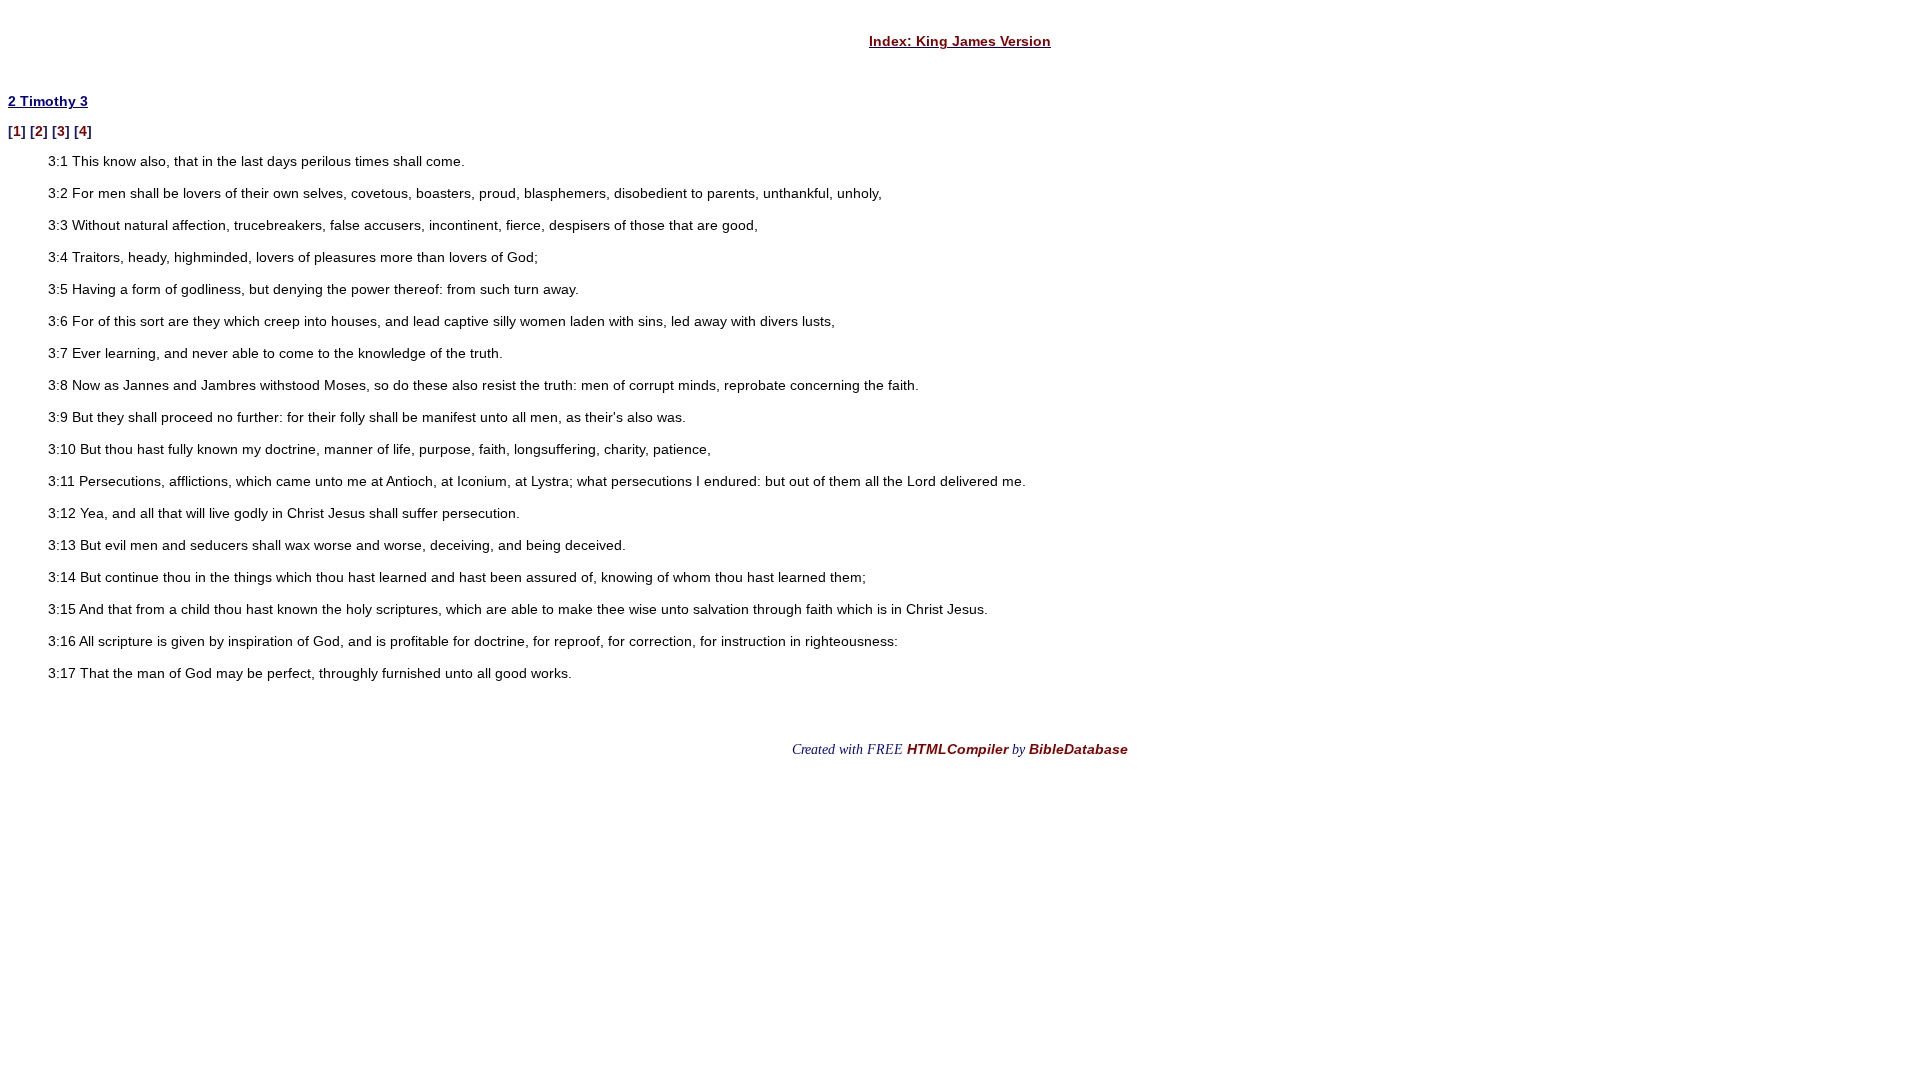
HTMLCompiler (957, 749)
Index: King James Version (960, 41)
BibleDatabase (1078, 749)
